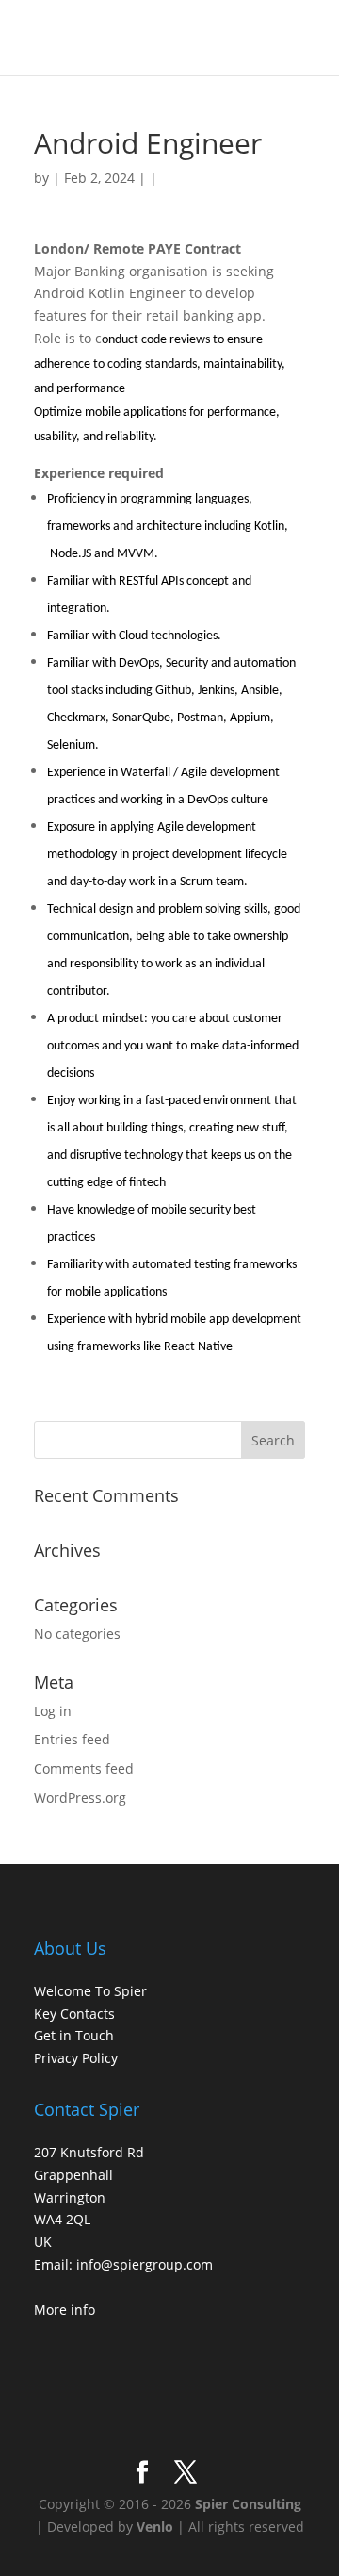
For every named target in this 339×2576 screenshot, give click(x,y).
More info (65, 2310)
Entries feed (72, 1739)
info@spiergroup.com (145, 2264)
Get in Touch (74, 2035)
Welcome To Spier (90, 1991)
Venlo (155, 2526)
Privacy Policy (76, 2058)
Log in (53, 1711)
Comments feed (84, 1768)
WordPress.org (80, 1798)
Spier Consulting (248, 2504)
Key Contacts (74, 2014)
